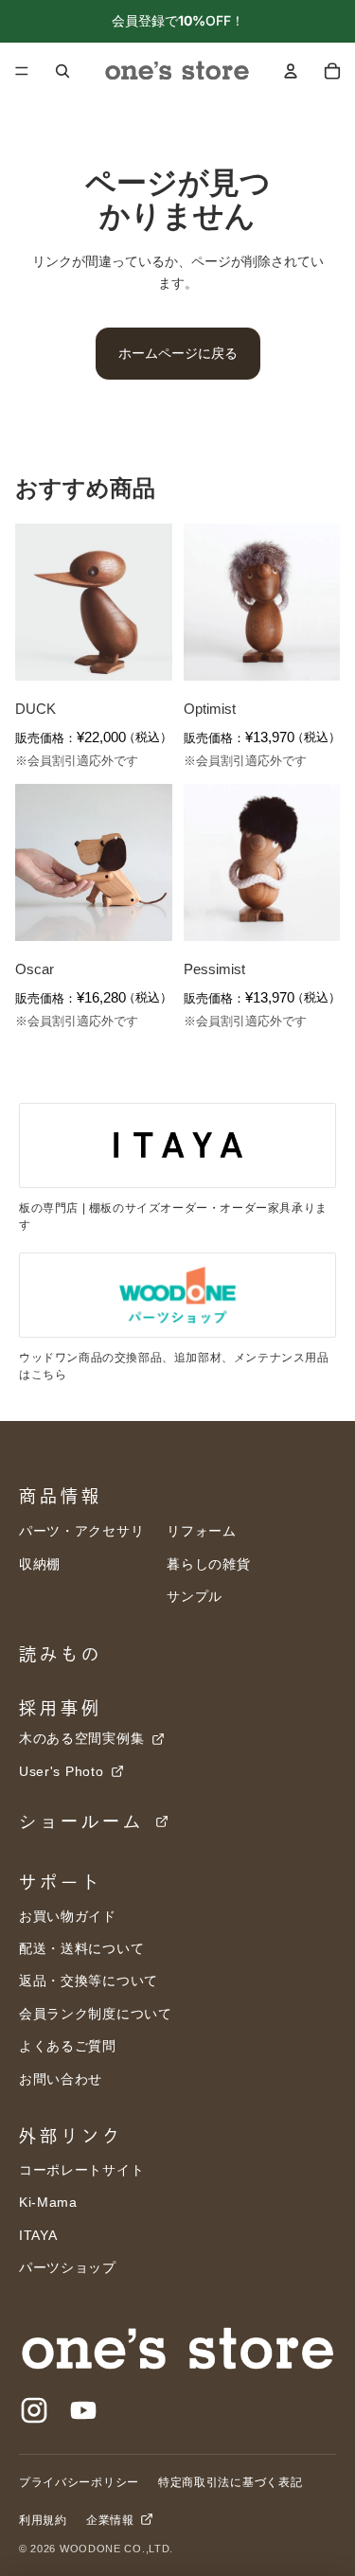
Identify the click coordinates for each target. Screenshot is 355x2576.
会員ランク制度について (96, 2014)
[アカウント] (291, 71)
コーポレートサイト (81, 2170)
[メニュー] (22, 71)
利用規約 (43, 2520)
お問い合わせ (61, 2079)
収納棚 (40, 1564)
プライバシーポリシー (79, 2482)
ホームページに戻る (178, 353)
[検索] (62, 71)
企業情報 (112, 2520)
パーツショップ (68, 2267)
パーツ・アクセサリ (81, 1531)
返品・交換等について (89, 1981)
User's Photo (63, 1771)
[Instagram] (34, 2410)
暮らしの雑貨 (208, 1564)
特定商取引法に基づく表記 (230, 2482)
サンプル (195, 1596)
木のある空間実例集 (84, 1738)
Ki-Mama (48, 2202)
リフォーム (202, 1531)
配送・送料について (81, 1948)
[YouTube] (83, 2410)
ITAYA (38, 2235)
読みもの (61, 1654)
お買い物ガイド (68, 1916)
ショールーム (86, 1821)
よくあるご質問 (68, 2046)
